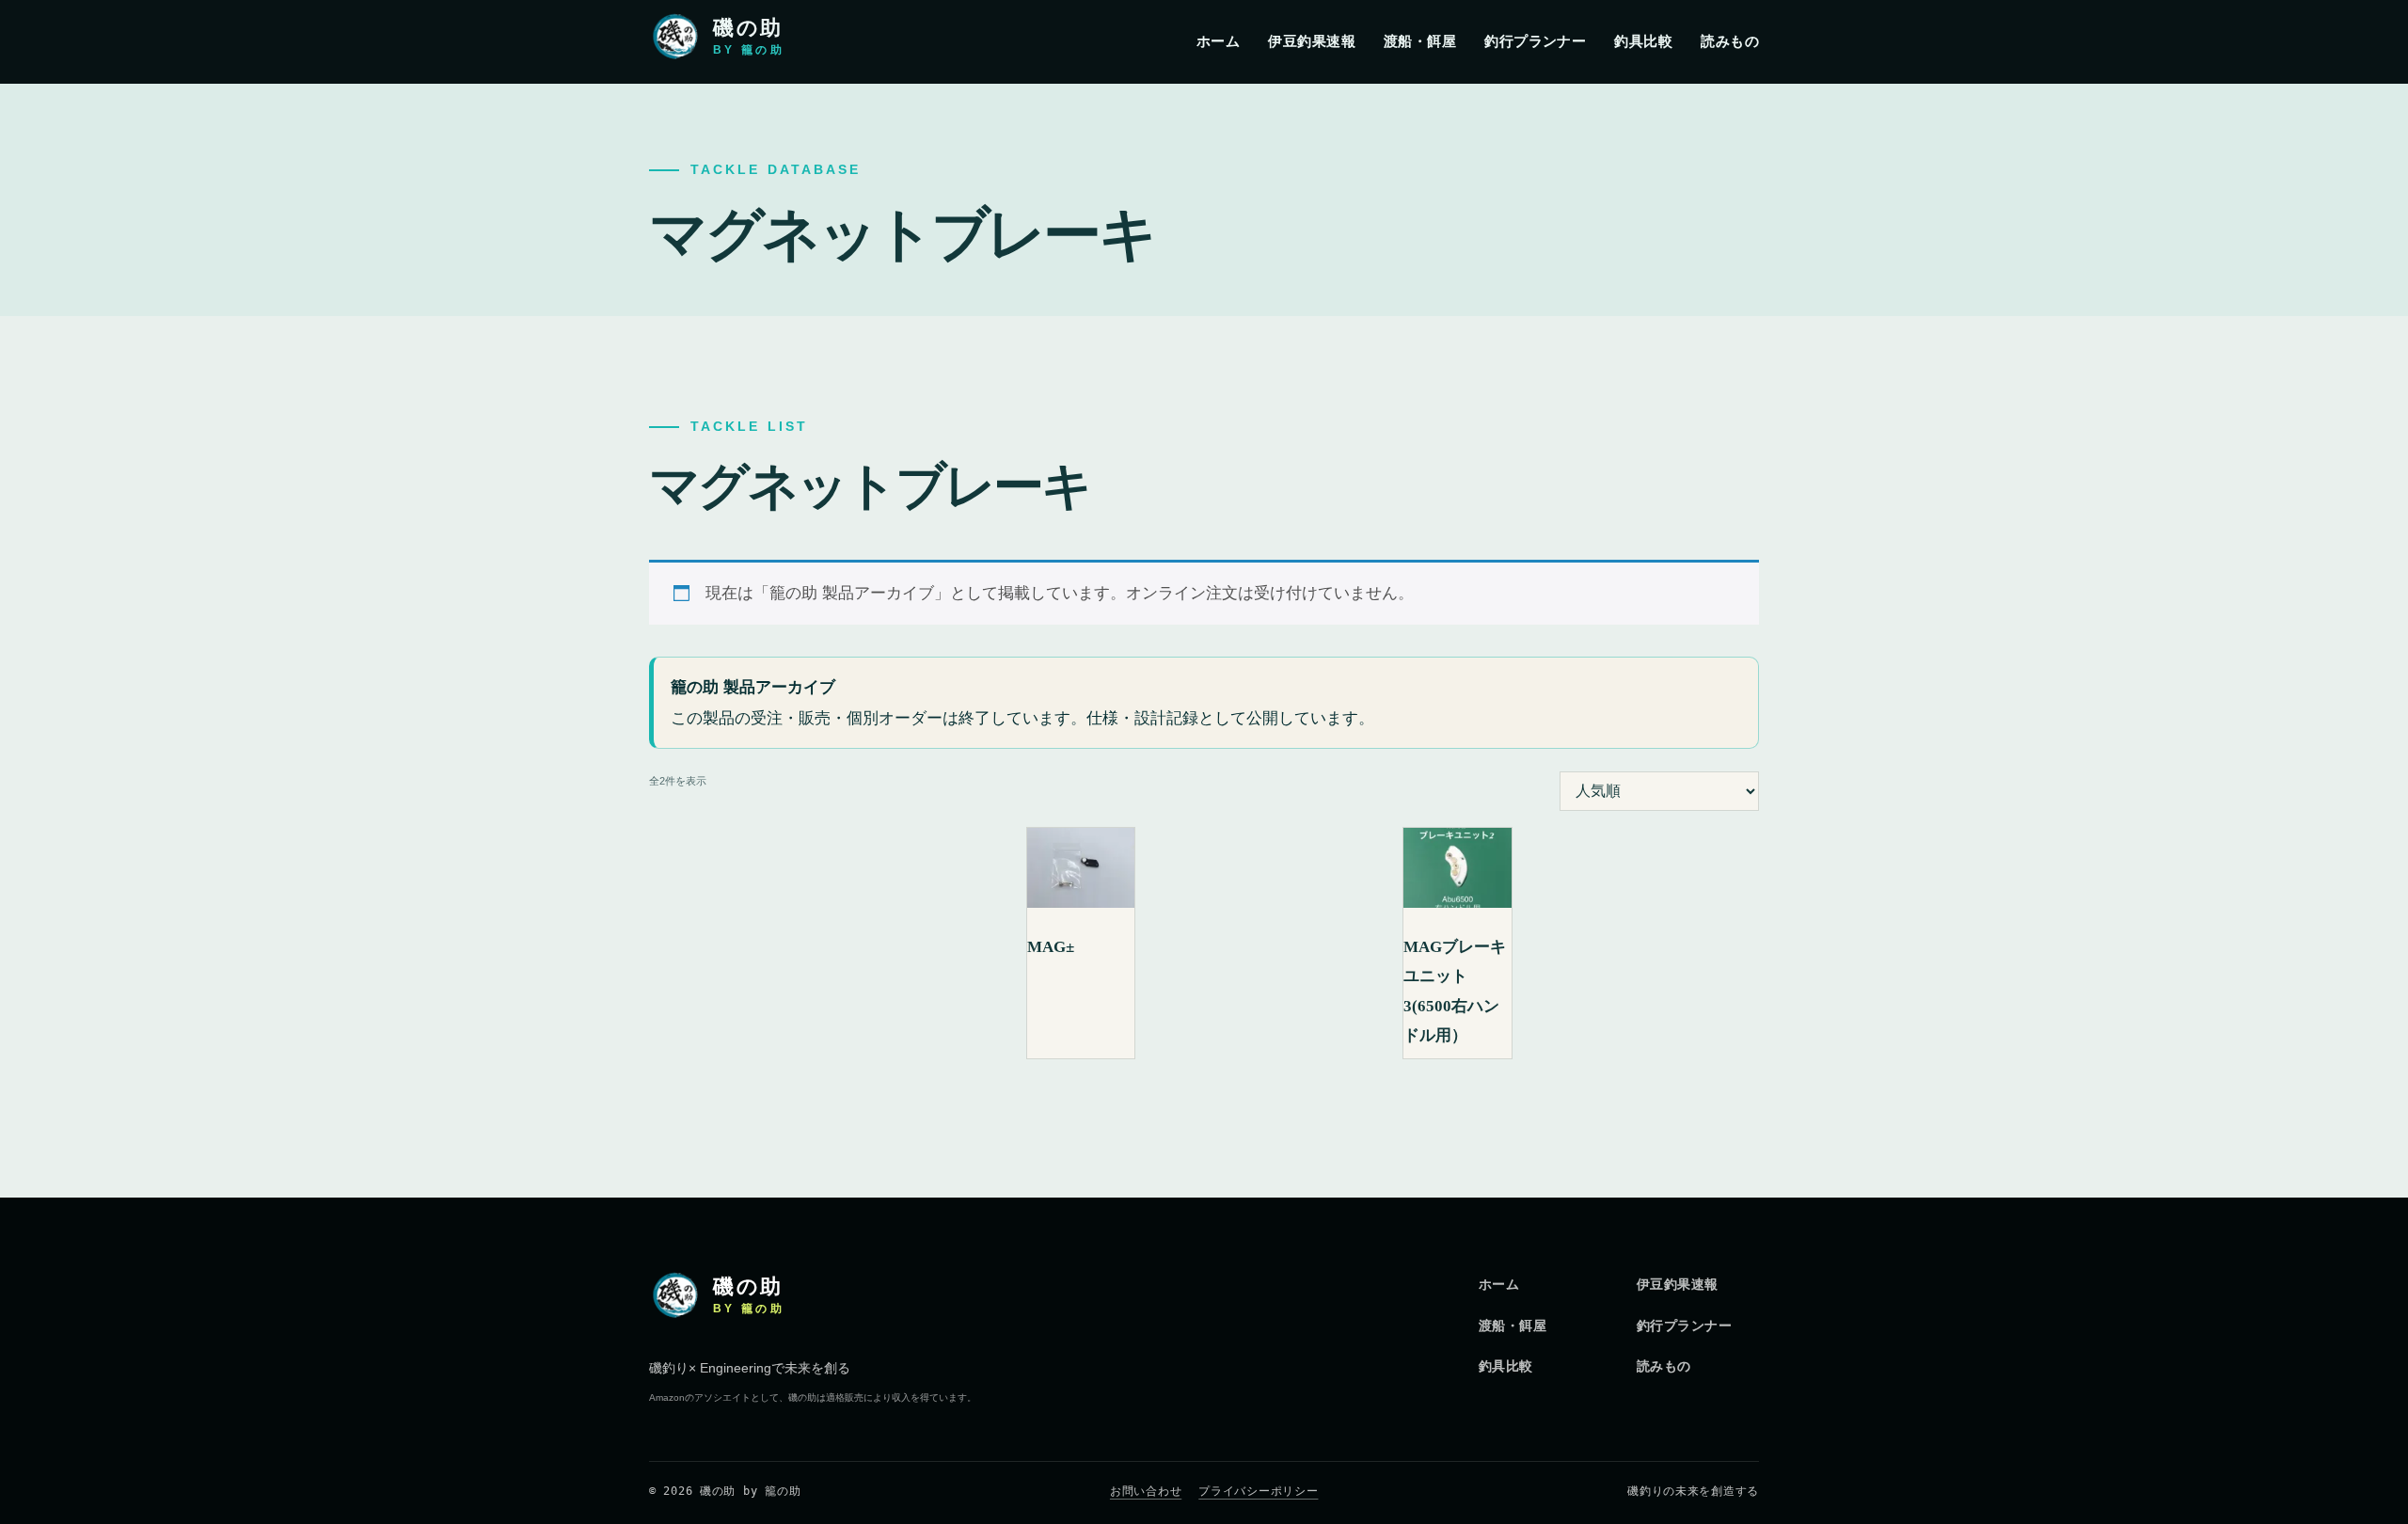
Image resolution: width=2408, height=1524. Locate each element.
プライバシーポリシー (1258, 1491)
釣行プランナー (1535, 41)
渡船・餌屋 (1420, 41)
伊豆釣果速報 (1312, 41)
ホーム (1218, 41)
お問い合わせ (1146, 1491)
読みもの (1730, 41)
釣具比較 (1643, 41)
